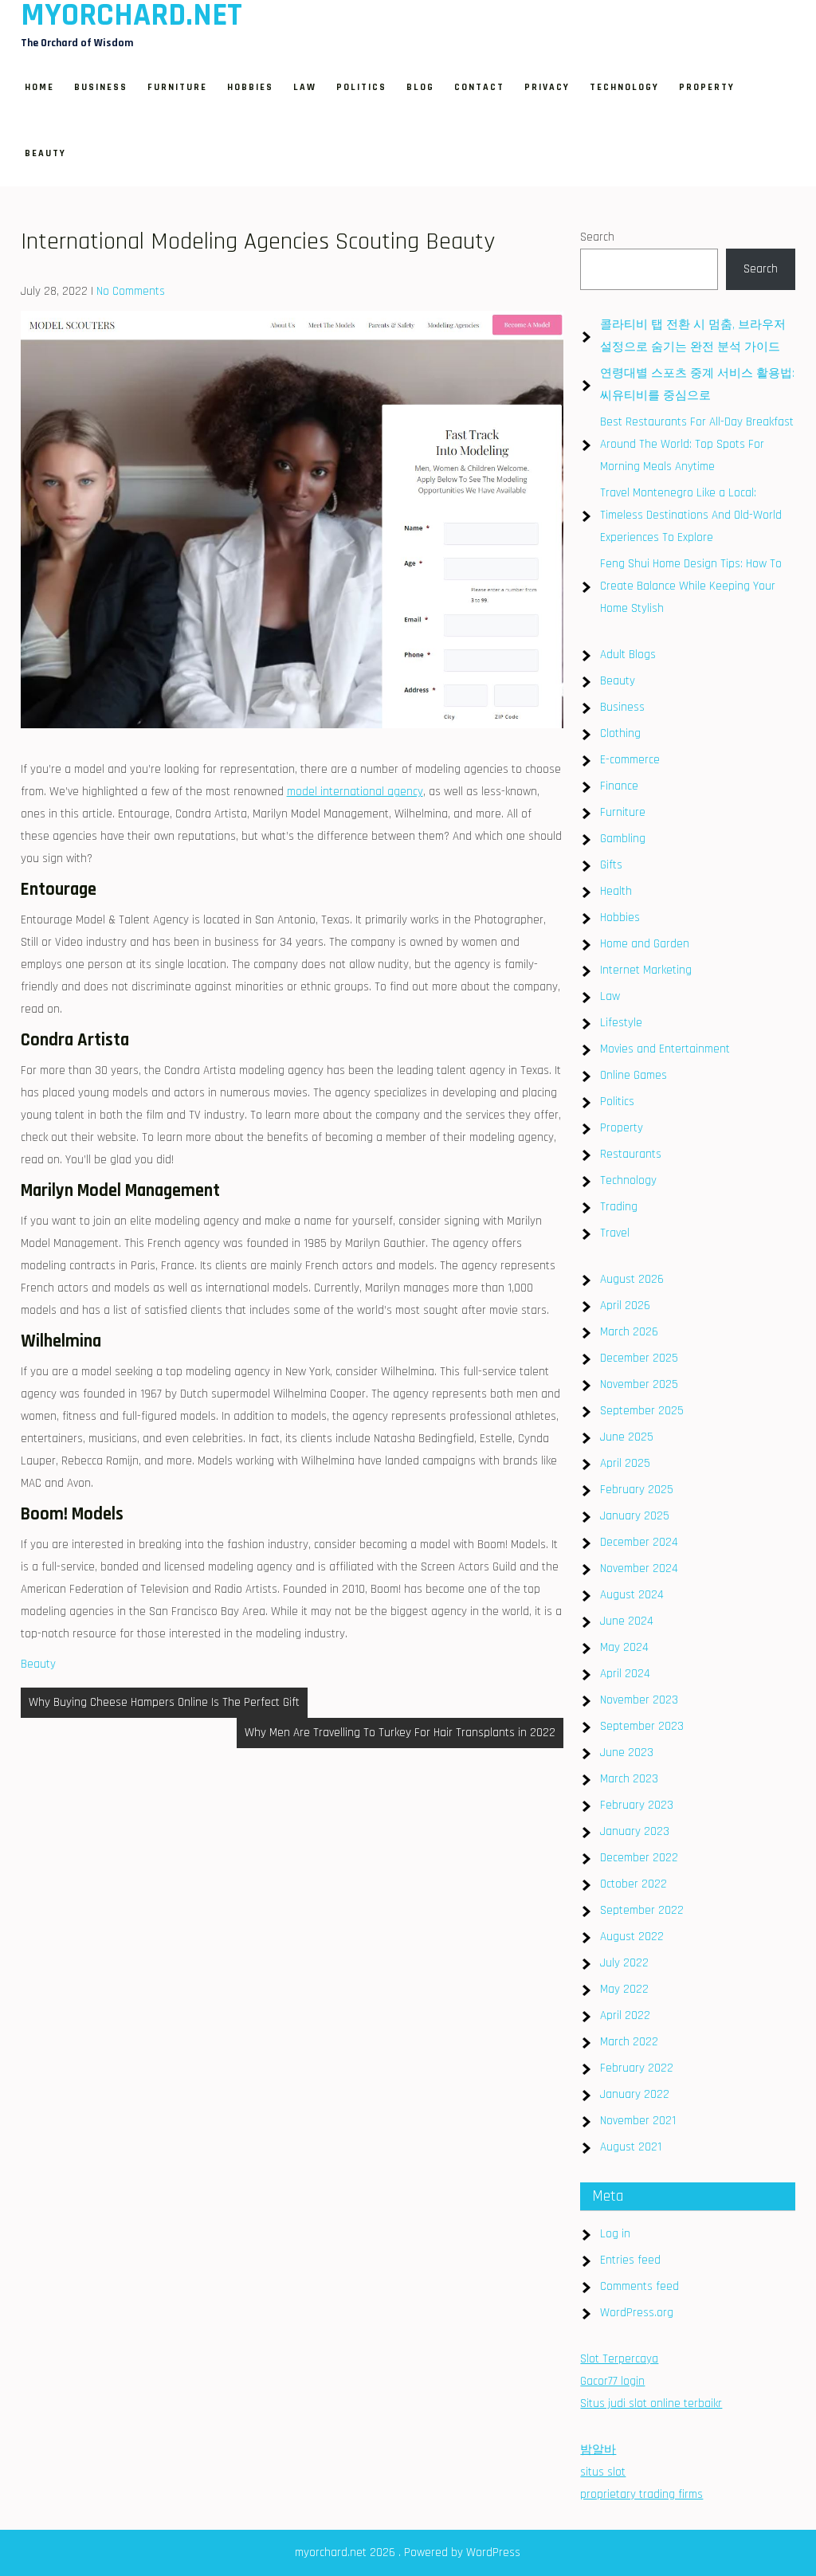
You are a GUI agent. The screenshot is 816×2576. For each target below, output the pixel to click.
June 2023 (627, 1753)
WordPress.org (637, 2313)
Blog (420, 87)
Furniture (177, 87)
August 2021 (631, 2147)
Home (39, 87)
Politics (361, 87)
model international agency (355, 792)
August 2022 (632, 1937)
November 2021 (638, 2121)
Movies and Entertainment (665, 1049)
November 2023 (639, 1700)
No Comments (131, 291)
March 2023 (629, 1779)
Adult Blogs (628, 655)
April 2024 (625, 1674)
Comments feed (639, 2286)
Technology (624, 87)
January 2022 (635, 2094)
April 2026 (625, 1306)
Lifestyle (621, 1023)
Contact (479, 87)
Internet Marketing (646, 970)
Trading (619, 1207)
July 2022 (624, 1963)
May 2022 (624, 1989)
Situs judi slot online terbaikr (651, 2403)
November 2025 (639, 1384)
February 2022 (637, 2068)
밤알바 (598, 2450)
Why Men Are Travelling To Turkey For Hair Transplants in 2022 (400, 1733)
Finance (619, 786)
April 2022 (625, 2015)
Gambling (623, 839)
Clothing (620, 733)
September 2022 (642, 1910)
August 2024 (632, 1595)
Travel (615, 1233)
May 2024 (624, 1647)
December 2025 (639, 1358)
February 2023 (637, 1805)
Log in (615, 2234)
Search (597, 237)
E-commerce (630, 760)
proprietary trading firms (641, 2494)
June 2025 (627, 1437)
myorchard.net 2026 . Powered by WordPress (408, 2552)
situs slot (603, 2472)
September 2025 (642, 1411)
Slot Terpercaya (619, 2359)
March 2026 (629, 1332)
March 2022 (629, 2042)
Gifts (611, 865)
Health (616, 891)
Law (305, 87)
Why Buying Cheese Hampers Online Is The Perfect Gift (164, 1702)
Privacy (547, 87)
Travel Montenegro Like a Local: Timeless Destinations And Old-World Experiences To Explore (691, 515)
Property (707, 87)
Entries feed (630, 2260)
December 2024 (639, 1542)
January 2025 (635, 1516)
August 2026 (632, 1279)
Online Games (634, 1075)
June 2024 (627, 1621)
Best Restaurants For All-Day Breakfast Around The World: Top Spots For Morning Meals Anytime (697, 444)
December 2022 (639, 1858)
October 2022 (634, 1884)
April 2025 (625, 1463)
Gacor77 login (612, 2381)
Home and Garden (645, 944)
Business (101, 87)
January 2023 (635, 1831)
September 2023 (642, 1726)
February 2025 (637, 1490)
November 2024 (639, 1568)
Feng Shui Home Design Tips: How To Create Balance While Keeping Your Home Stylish (691, 586)
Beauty (45, 153)
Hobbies (250, 87)
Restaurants (631, 1154)
